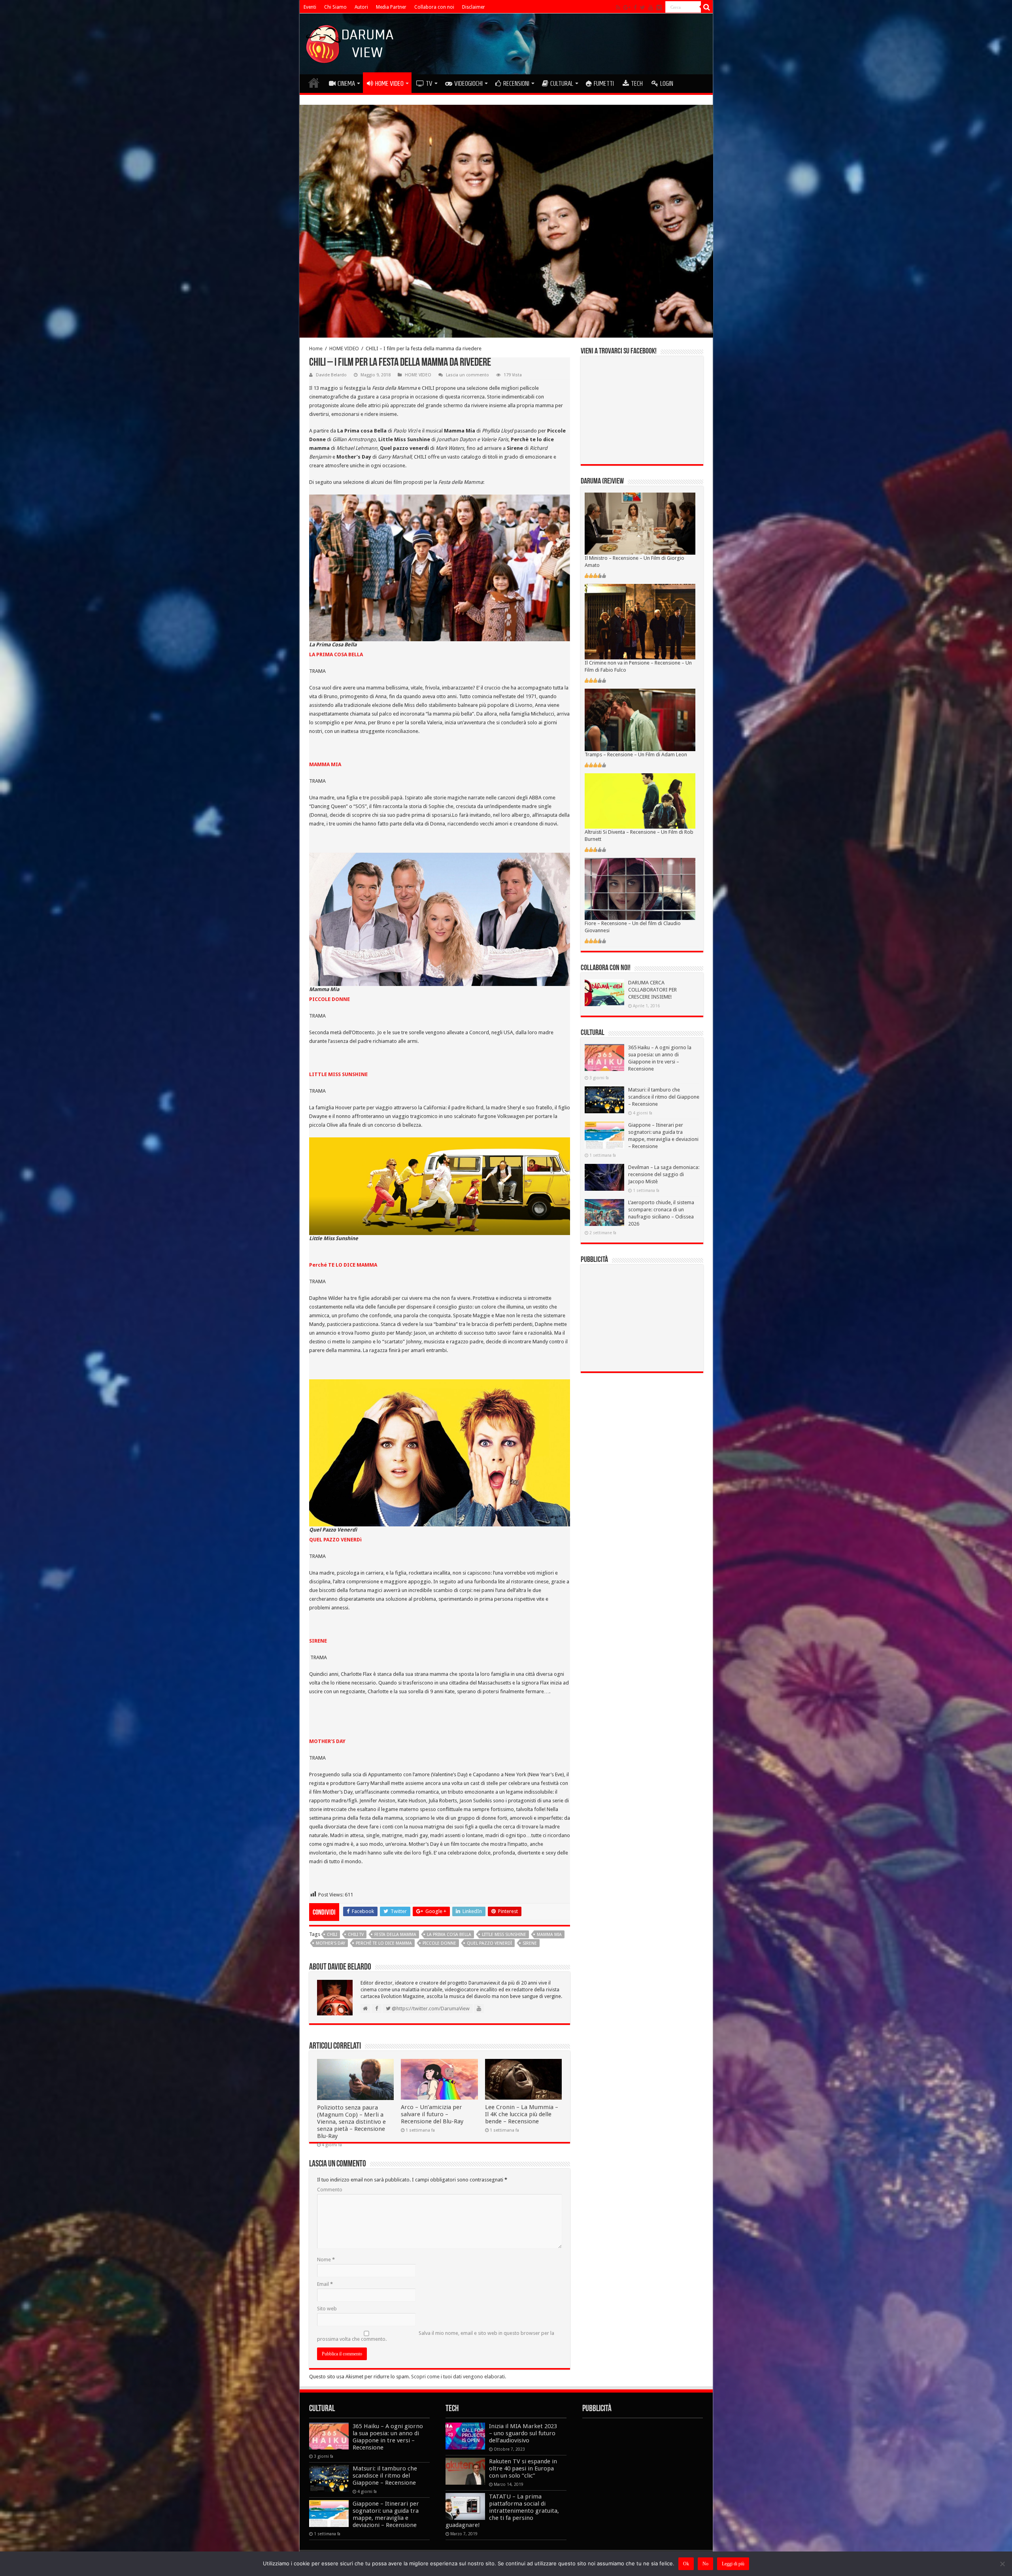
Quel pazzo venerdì (489, 1943)
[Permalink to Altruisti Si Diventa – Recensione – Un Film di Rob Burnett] (640, 800)
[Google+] (627, 8)
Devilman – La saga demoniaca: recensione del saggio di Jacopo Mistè (664, 1174)
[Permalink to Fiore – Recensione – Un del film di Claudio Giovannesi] (640, 889)
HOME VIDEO (389, 83)
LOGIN (667, 83)
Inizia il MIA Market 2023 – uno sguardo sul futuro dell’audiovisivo (523, 2433)
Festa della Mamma (395, 1935)
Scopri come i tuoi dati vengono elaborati (458, 2377)
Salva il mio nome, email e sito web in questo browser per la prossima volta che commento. (436, 2336)
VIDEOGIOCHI (468, 83)
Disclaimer (474, 7)
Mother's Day (330, 1943)
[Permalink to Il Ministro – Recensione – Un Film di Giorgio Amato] (640, 523)
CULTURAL (562, 83)
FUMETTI (604, 83)
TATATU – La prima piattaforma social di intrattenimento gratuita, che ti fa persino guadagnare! (502, 2511)
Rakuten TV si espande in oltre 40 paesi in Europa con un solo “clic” (523, 2468)
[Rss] (618, 8)
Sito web (327, 2309)
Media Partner (391, 7)
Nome (326, 2260)
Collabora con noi (434, 7)
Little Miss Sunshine (504, 1935)
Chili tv (356, 1935)
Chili (332, 1935)
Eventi (310, 7)
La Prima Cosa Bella (449, 1935)
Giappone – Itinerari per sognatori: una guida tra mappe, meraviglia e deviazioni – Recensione (386, 2514)
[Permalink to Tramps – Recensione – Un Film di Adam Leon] (640, 719)
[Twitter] (643, 8)
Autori (361, 7)
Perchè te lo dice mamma (384, 1943)
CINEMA (346, 83)
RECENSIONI (516, 83)
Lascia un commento (467, 375)
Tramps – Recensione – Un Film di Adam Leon (636, 754)
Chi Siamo (335, 7)
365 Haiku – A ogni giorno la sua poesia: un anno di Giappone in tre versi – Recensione (388, 2437)
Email (325, 2284)
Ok (686, 2564)
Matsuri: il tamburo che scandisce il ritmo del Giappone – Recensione (664, 1097)
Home (316, 348)
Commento (330, 2190)
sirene (530, 1943)
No (705, 2564)
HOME (314, 83)
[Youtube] (651, 8)
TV (429, 83)
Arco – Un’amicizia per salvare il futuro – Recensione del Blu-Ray (432, 2114)
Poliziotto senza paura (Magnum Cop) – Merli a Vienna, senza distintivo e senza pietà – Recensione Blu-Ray (351, 2122)
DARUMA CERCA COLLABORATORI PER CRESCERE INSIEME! (652, 990)
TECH (637, 83)
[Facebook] (635, 8)
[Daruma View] (351, 42)
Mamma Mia (549, 1935)
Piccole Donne (439, 1943)
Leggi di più (733, 2564)
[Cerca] (707, 7)
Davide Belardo (331, 375)
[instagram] (659, 8)
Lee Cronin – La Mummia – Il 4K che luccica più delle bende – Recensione (522, 2114)
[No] (1002, 2564)
